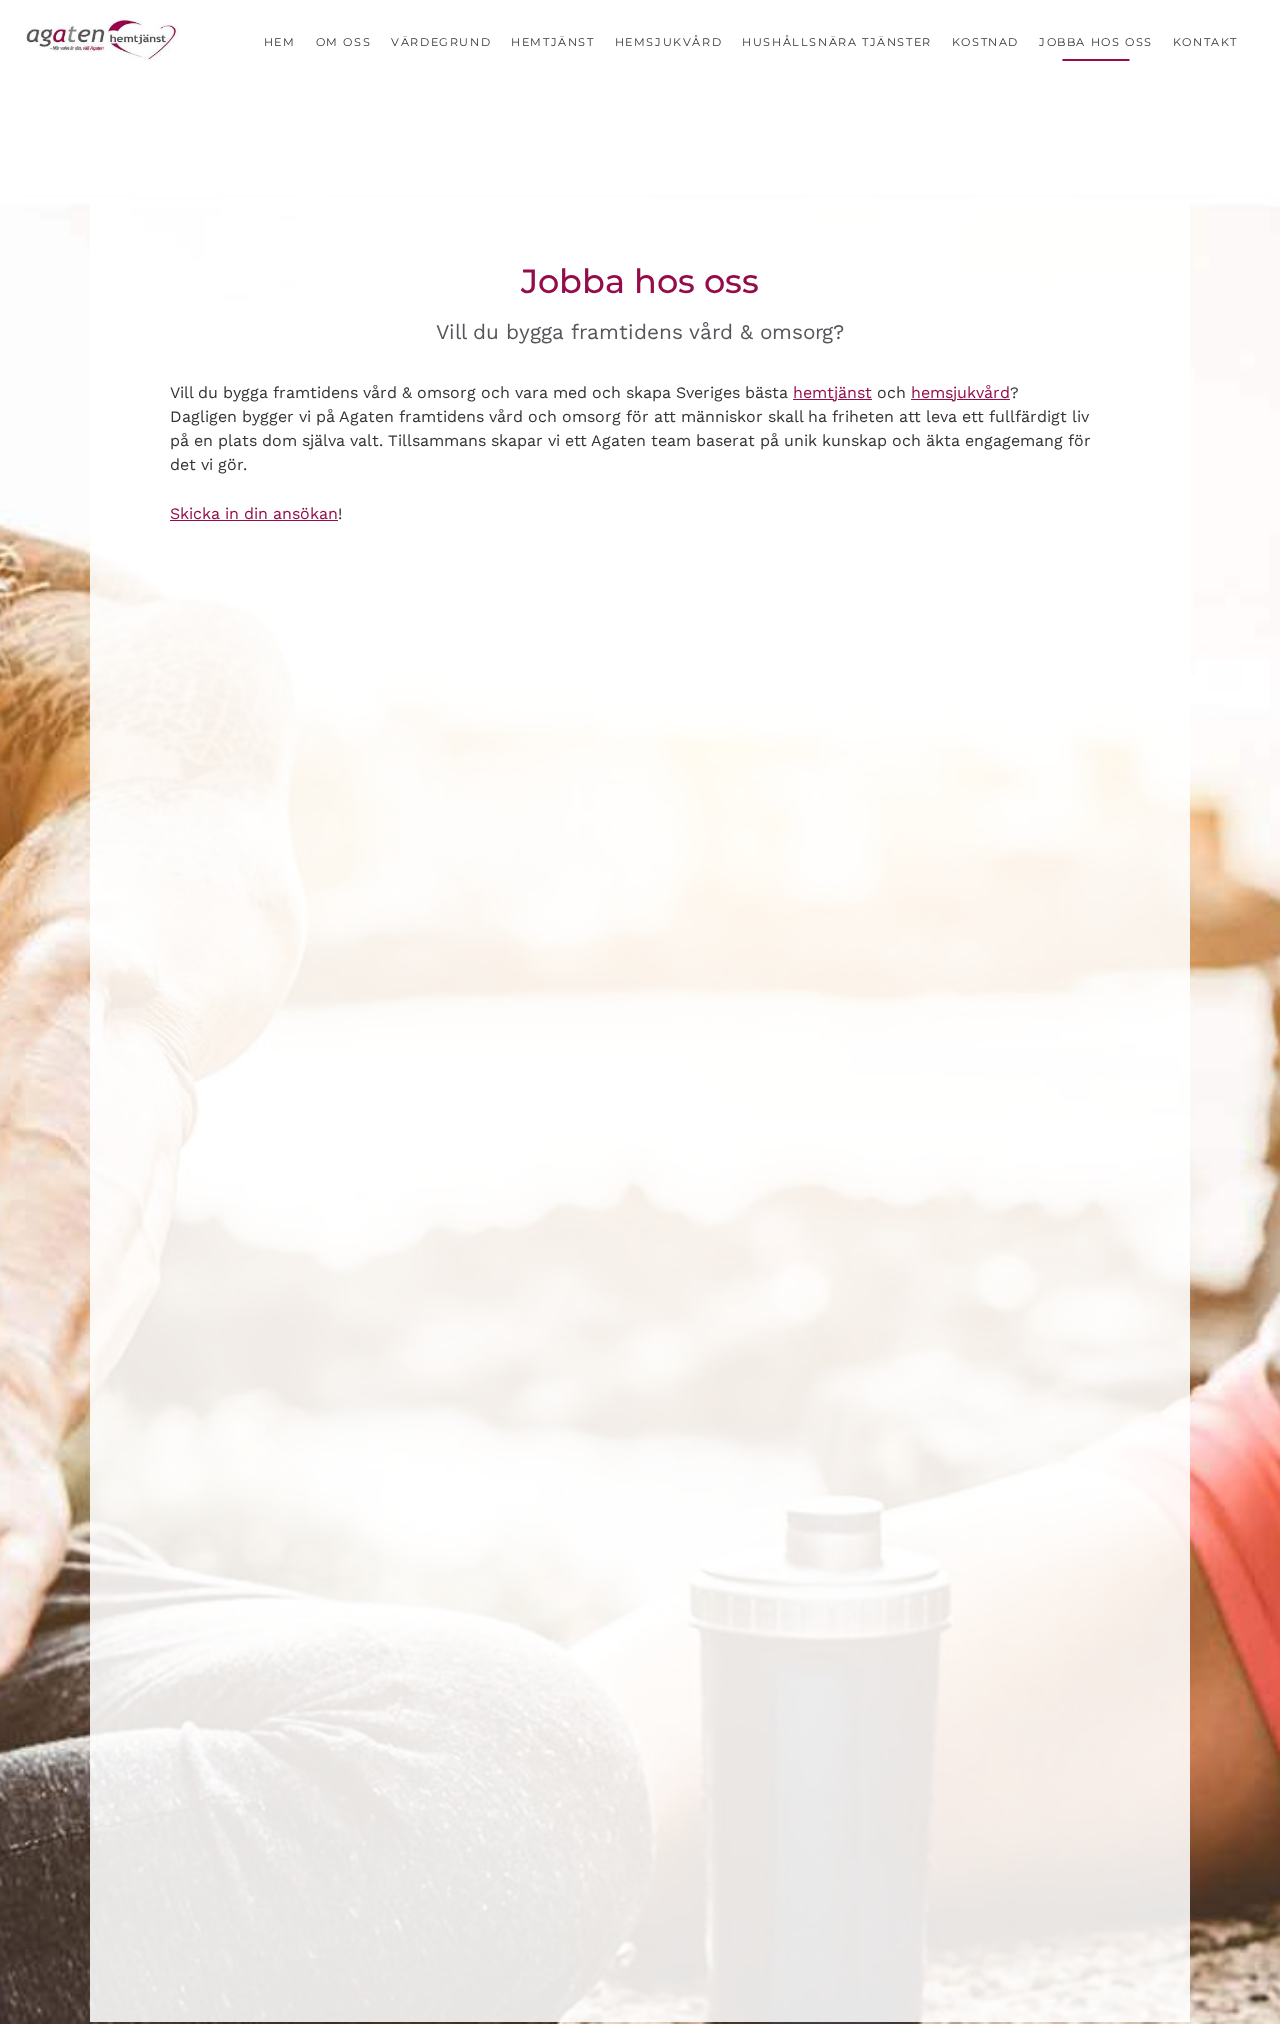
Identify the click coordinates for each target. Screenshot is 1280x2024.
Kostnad (985, 42)
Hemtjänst (552, 42)
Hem (280, 42)
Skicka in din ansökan (254, 513)
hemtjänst (832, 392)
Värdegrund (441, 42)
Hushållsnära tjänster (837, 42)
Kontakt (1205, 42)
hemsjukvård (960, 392)
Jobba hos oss (1096, 42)
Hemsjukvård (669, 42)
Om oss (344, 42)
